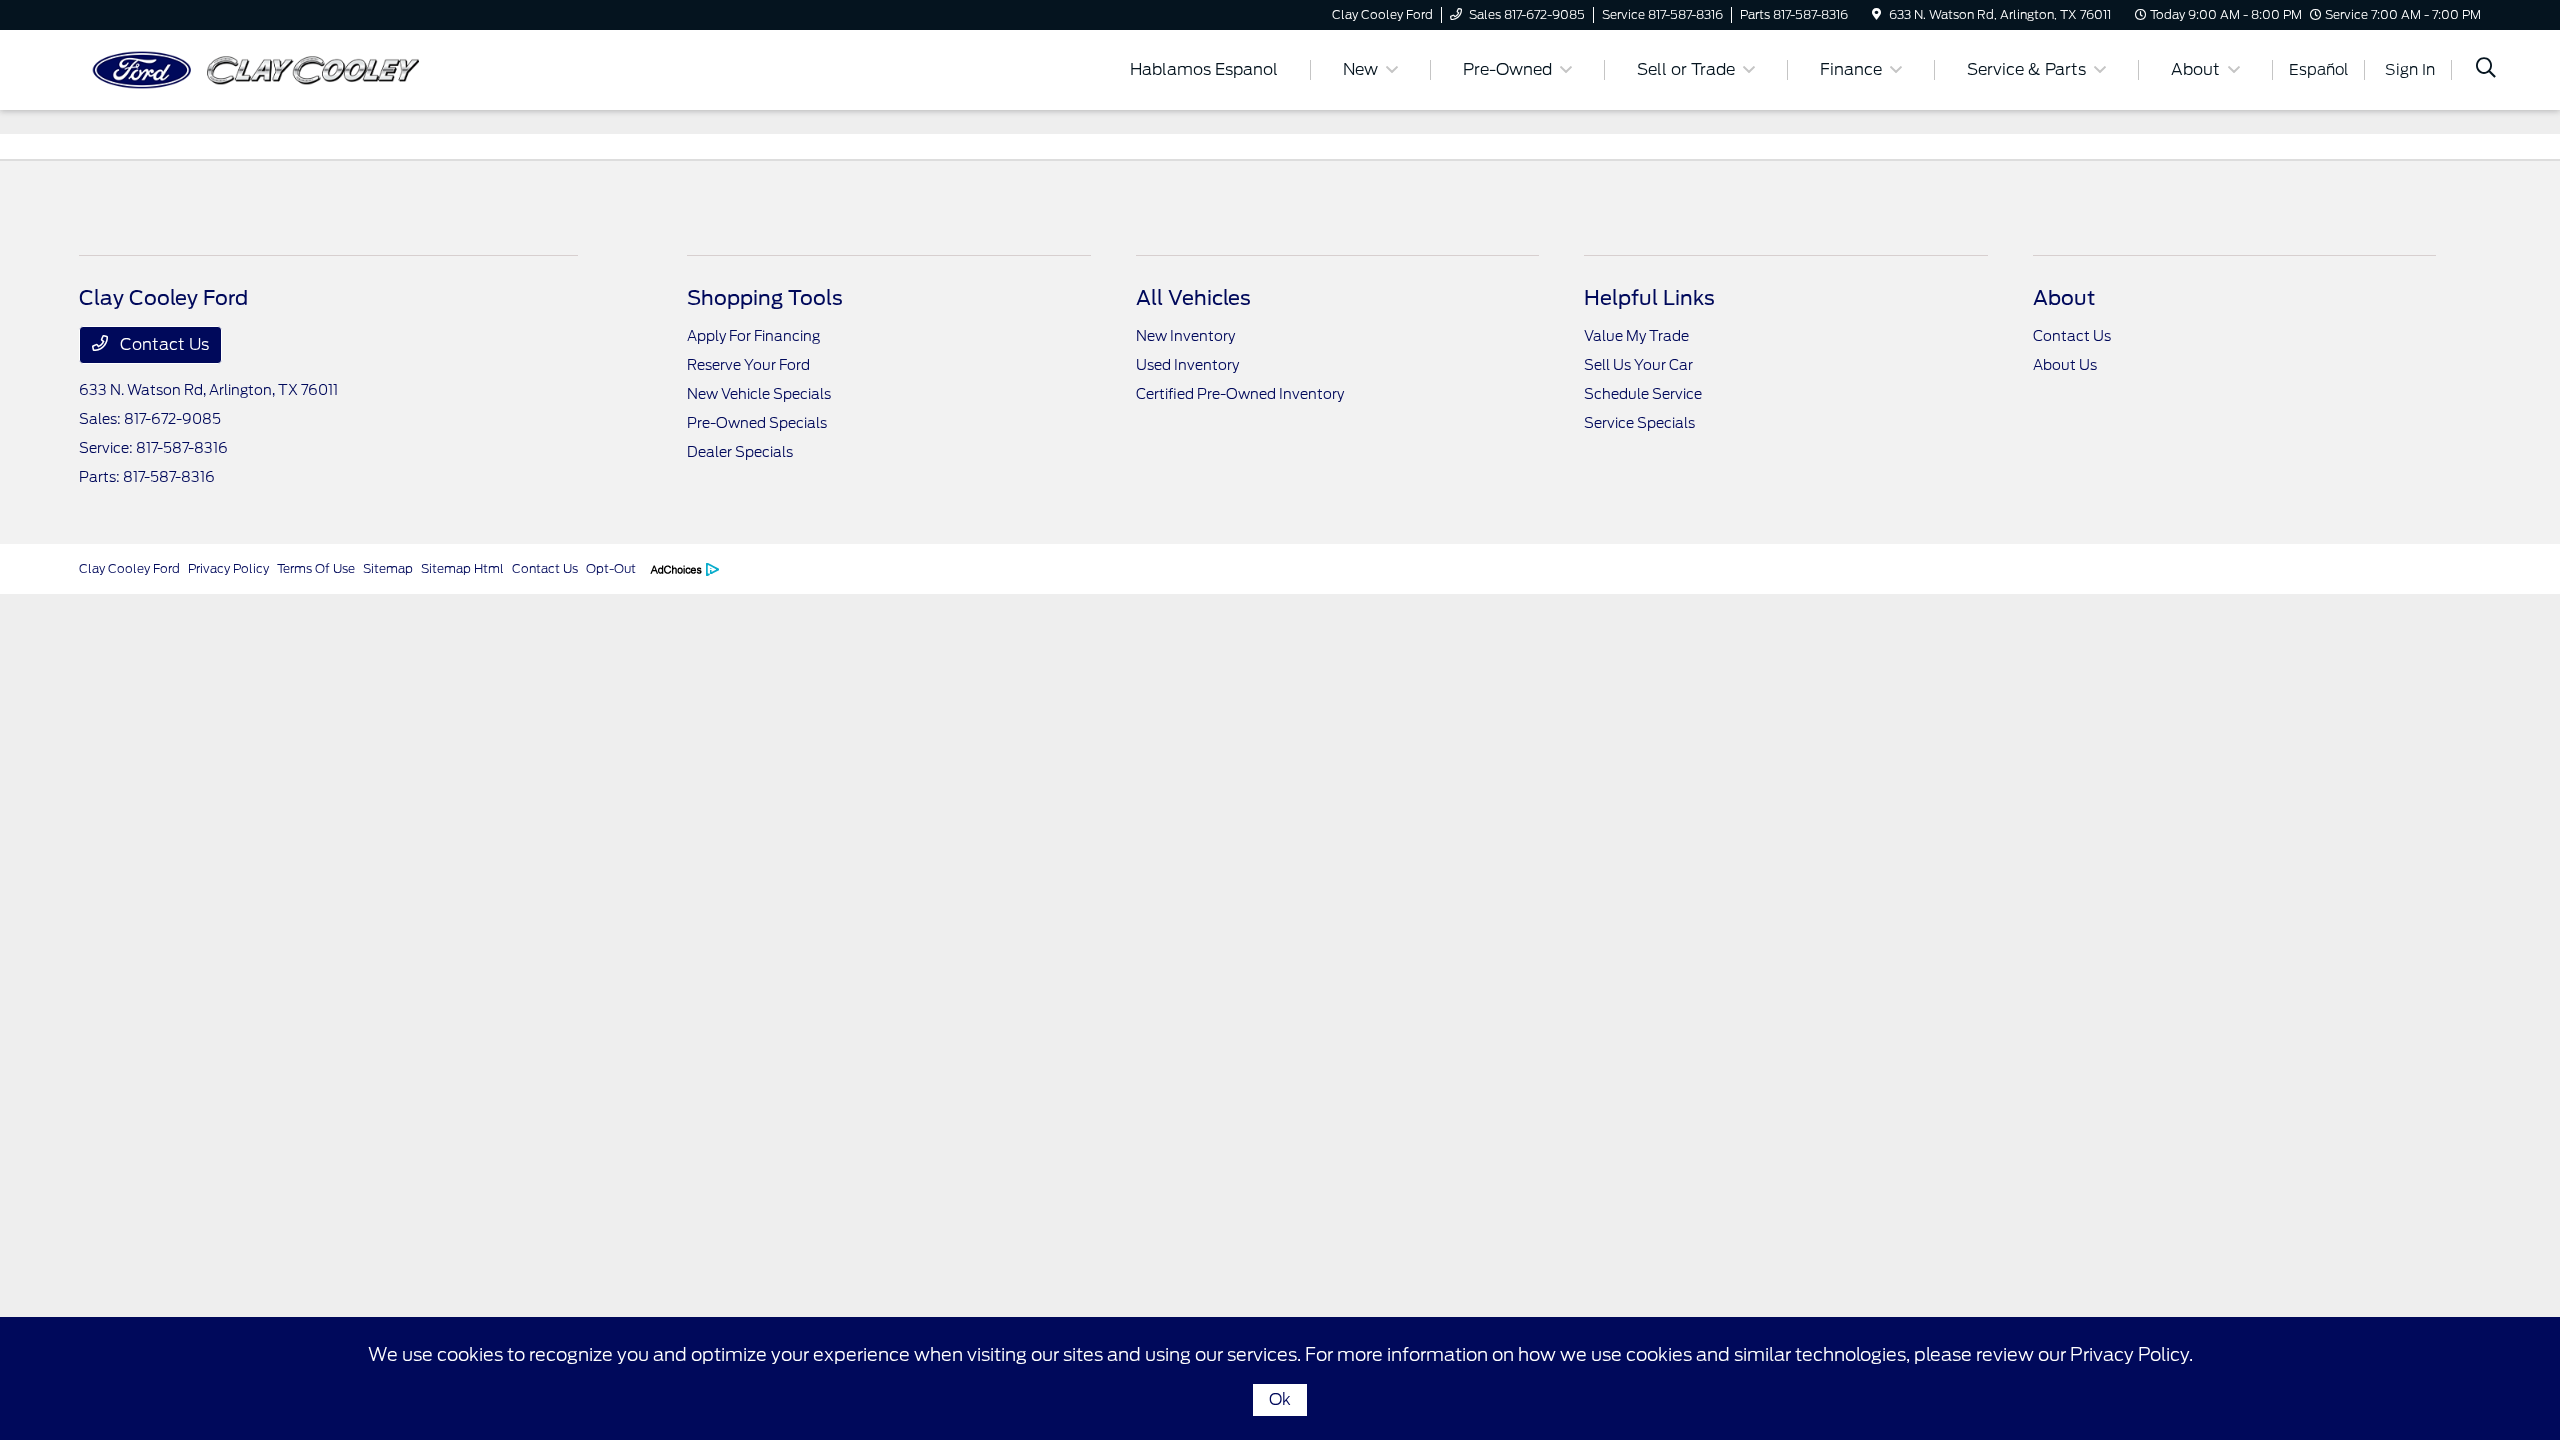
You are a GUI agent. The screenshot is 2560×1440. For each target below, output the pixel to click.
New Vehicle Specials (759, 394)
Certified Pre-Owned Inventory (1240, 394)
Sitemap (388, 568)
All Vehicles (1193, 298)
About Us (2065, 365)
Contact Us (162, 344)
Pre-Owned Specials (757, 423)
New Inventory (1185, 336)
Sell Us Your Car (1638, 365)
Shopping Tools (765, 298)
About (2064, 298)
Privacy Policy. (2131, 1354)
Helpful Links (1649, 298)
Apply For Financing (753, 336)
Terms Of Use (316, 568)
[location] (1876, 14)
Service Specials (1639, 423)
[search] (2486, 70)
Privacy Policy (228, 568)
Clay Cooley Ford (129, 568)
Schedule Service (1643, 394)
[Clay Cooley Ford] (251, 68)
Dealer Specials (740, 452)
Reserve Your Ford (748, 365)
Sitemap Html (462, 568)
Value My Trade (1636, 336)
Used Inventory (1187, 365)
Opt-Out (611, 568)
